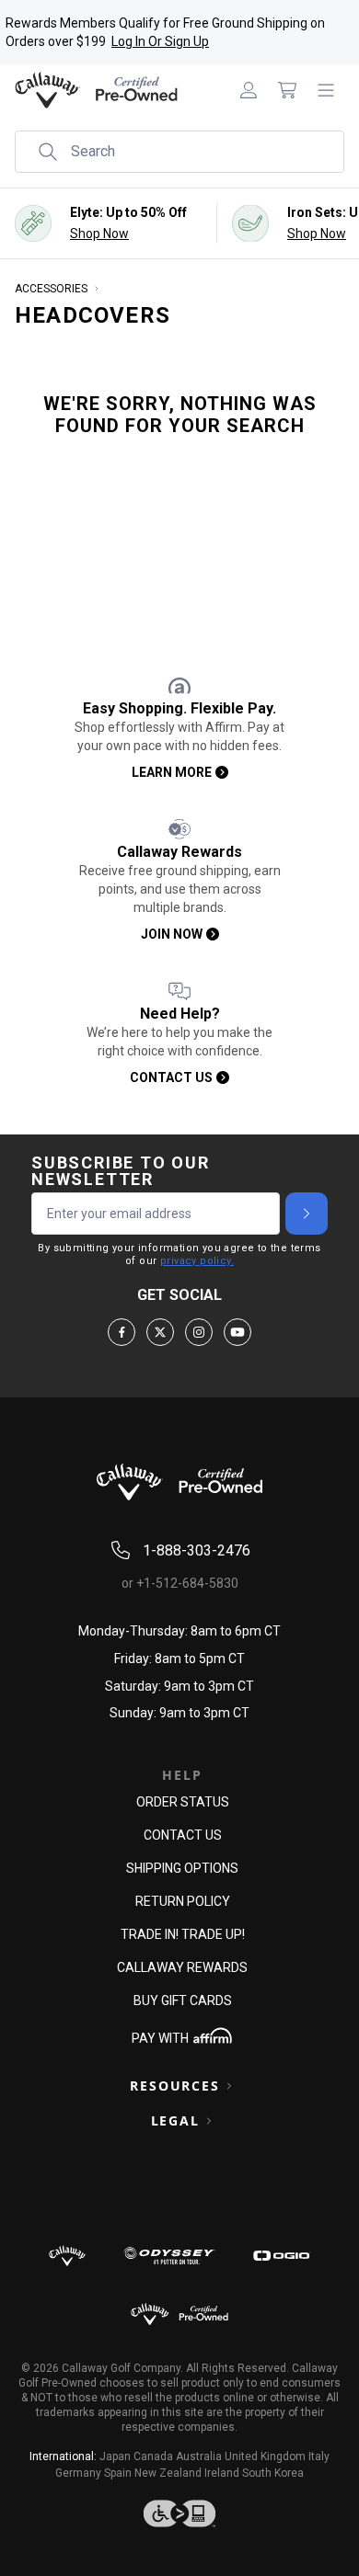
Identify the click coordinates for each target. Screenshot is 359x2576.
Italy (319, 2456)
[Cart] (287, 90)
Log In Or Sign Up (160, 41)
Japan (115, 2456)
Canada (153, 2456)
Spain (118, 2473)
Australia (199, 2456)
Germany (78, 2473)
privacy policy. (197, 1261)
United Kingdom (265, 2456)
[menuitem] (249, 90)
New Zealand (168, 2473)
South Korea (273, 2473)
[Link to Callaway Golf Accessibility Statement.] (179, 2513)
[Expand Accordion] (229, 2086)
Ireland (222, 2473)
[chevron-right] (307, 1214)
